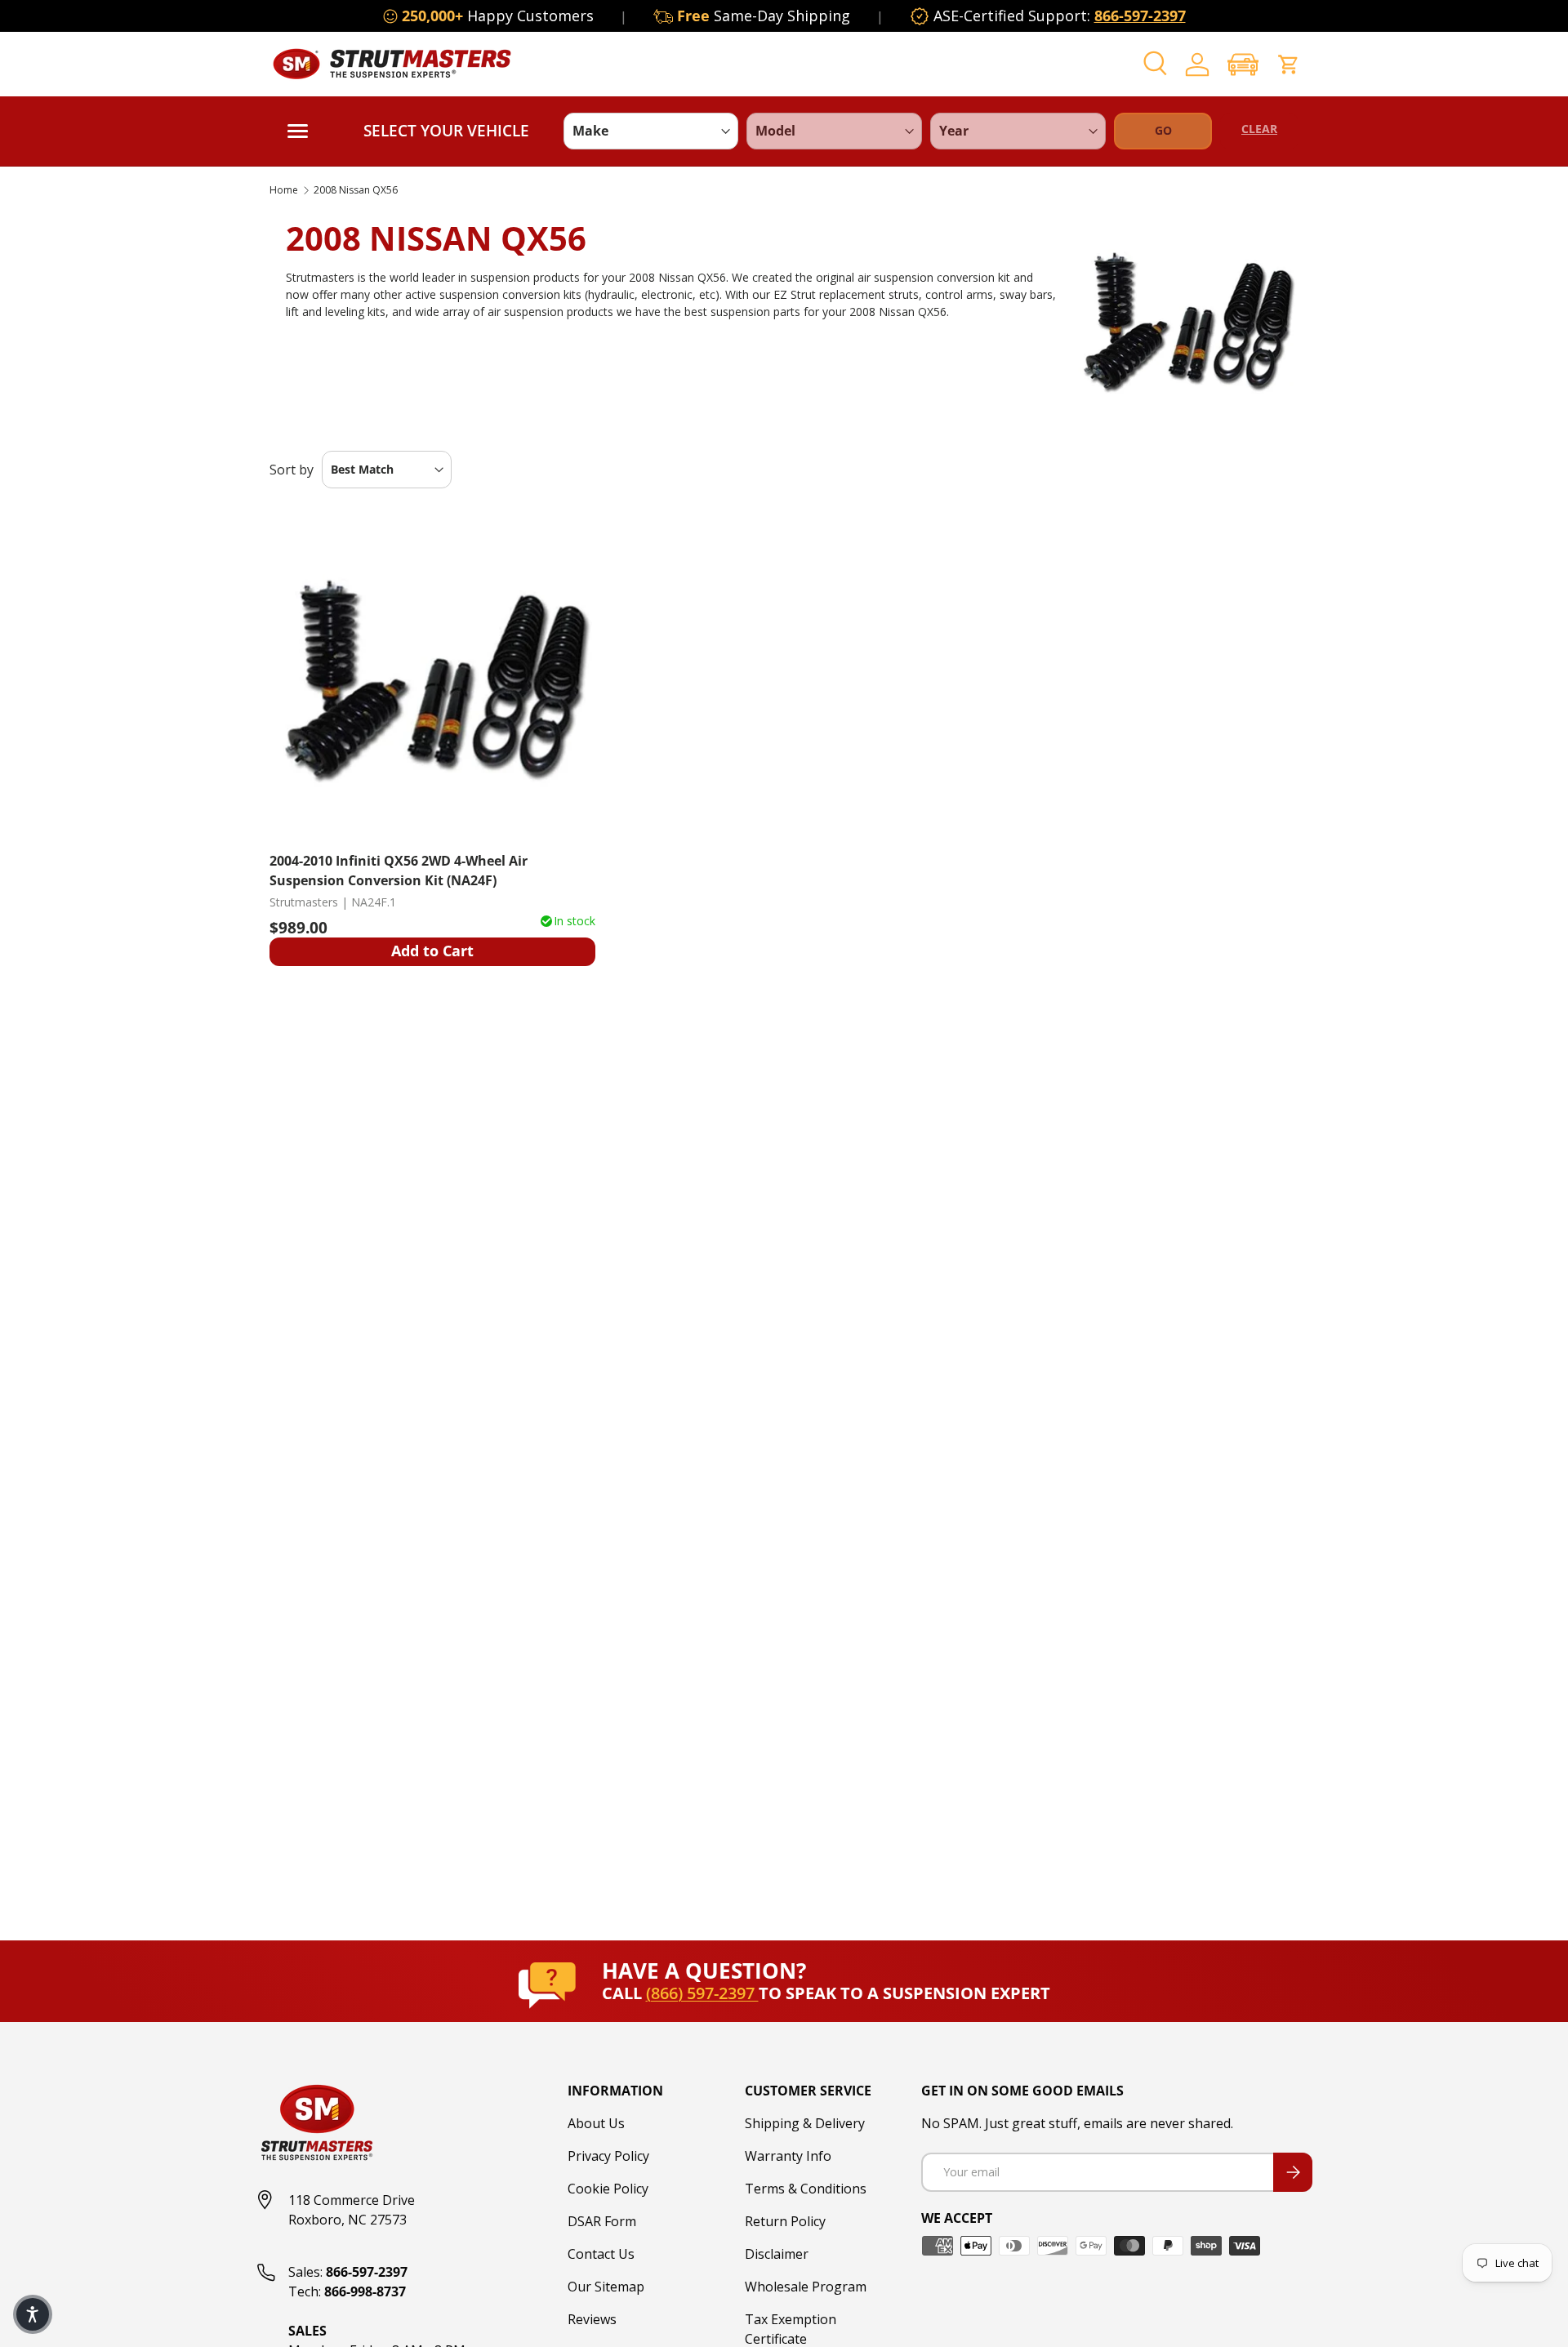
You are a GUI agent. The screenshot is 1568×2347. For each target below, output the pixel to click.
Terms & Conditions (806, 2189)
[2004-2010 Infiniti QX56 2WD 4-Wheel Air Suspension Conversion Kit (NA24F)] (432, 676)
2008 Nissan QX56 (356, 190)
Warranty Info (788, 2156)
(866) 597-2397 (702, 1993)
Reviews (592, 2319)
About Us (596, 2123)
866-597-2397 (1140, 16)
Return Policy (785, 2221)
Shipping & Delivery (805, 2123)
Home (284, 190)
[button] (1243, 64)
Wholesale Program (806, 2287)
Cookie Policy (608, 2189)
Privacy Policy (608, 2156)
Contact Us (601, 2254)
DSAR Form (602, 2221)
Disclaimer (777, 2254)
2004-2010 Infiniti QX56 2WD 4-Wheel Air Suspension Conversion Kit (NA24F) (399, 871)
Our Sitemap (606, 2287)
